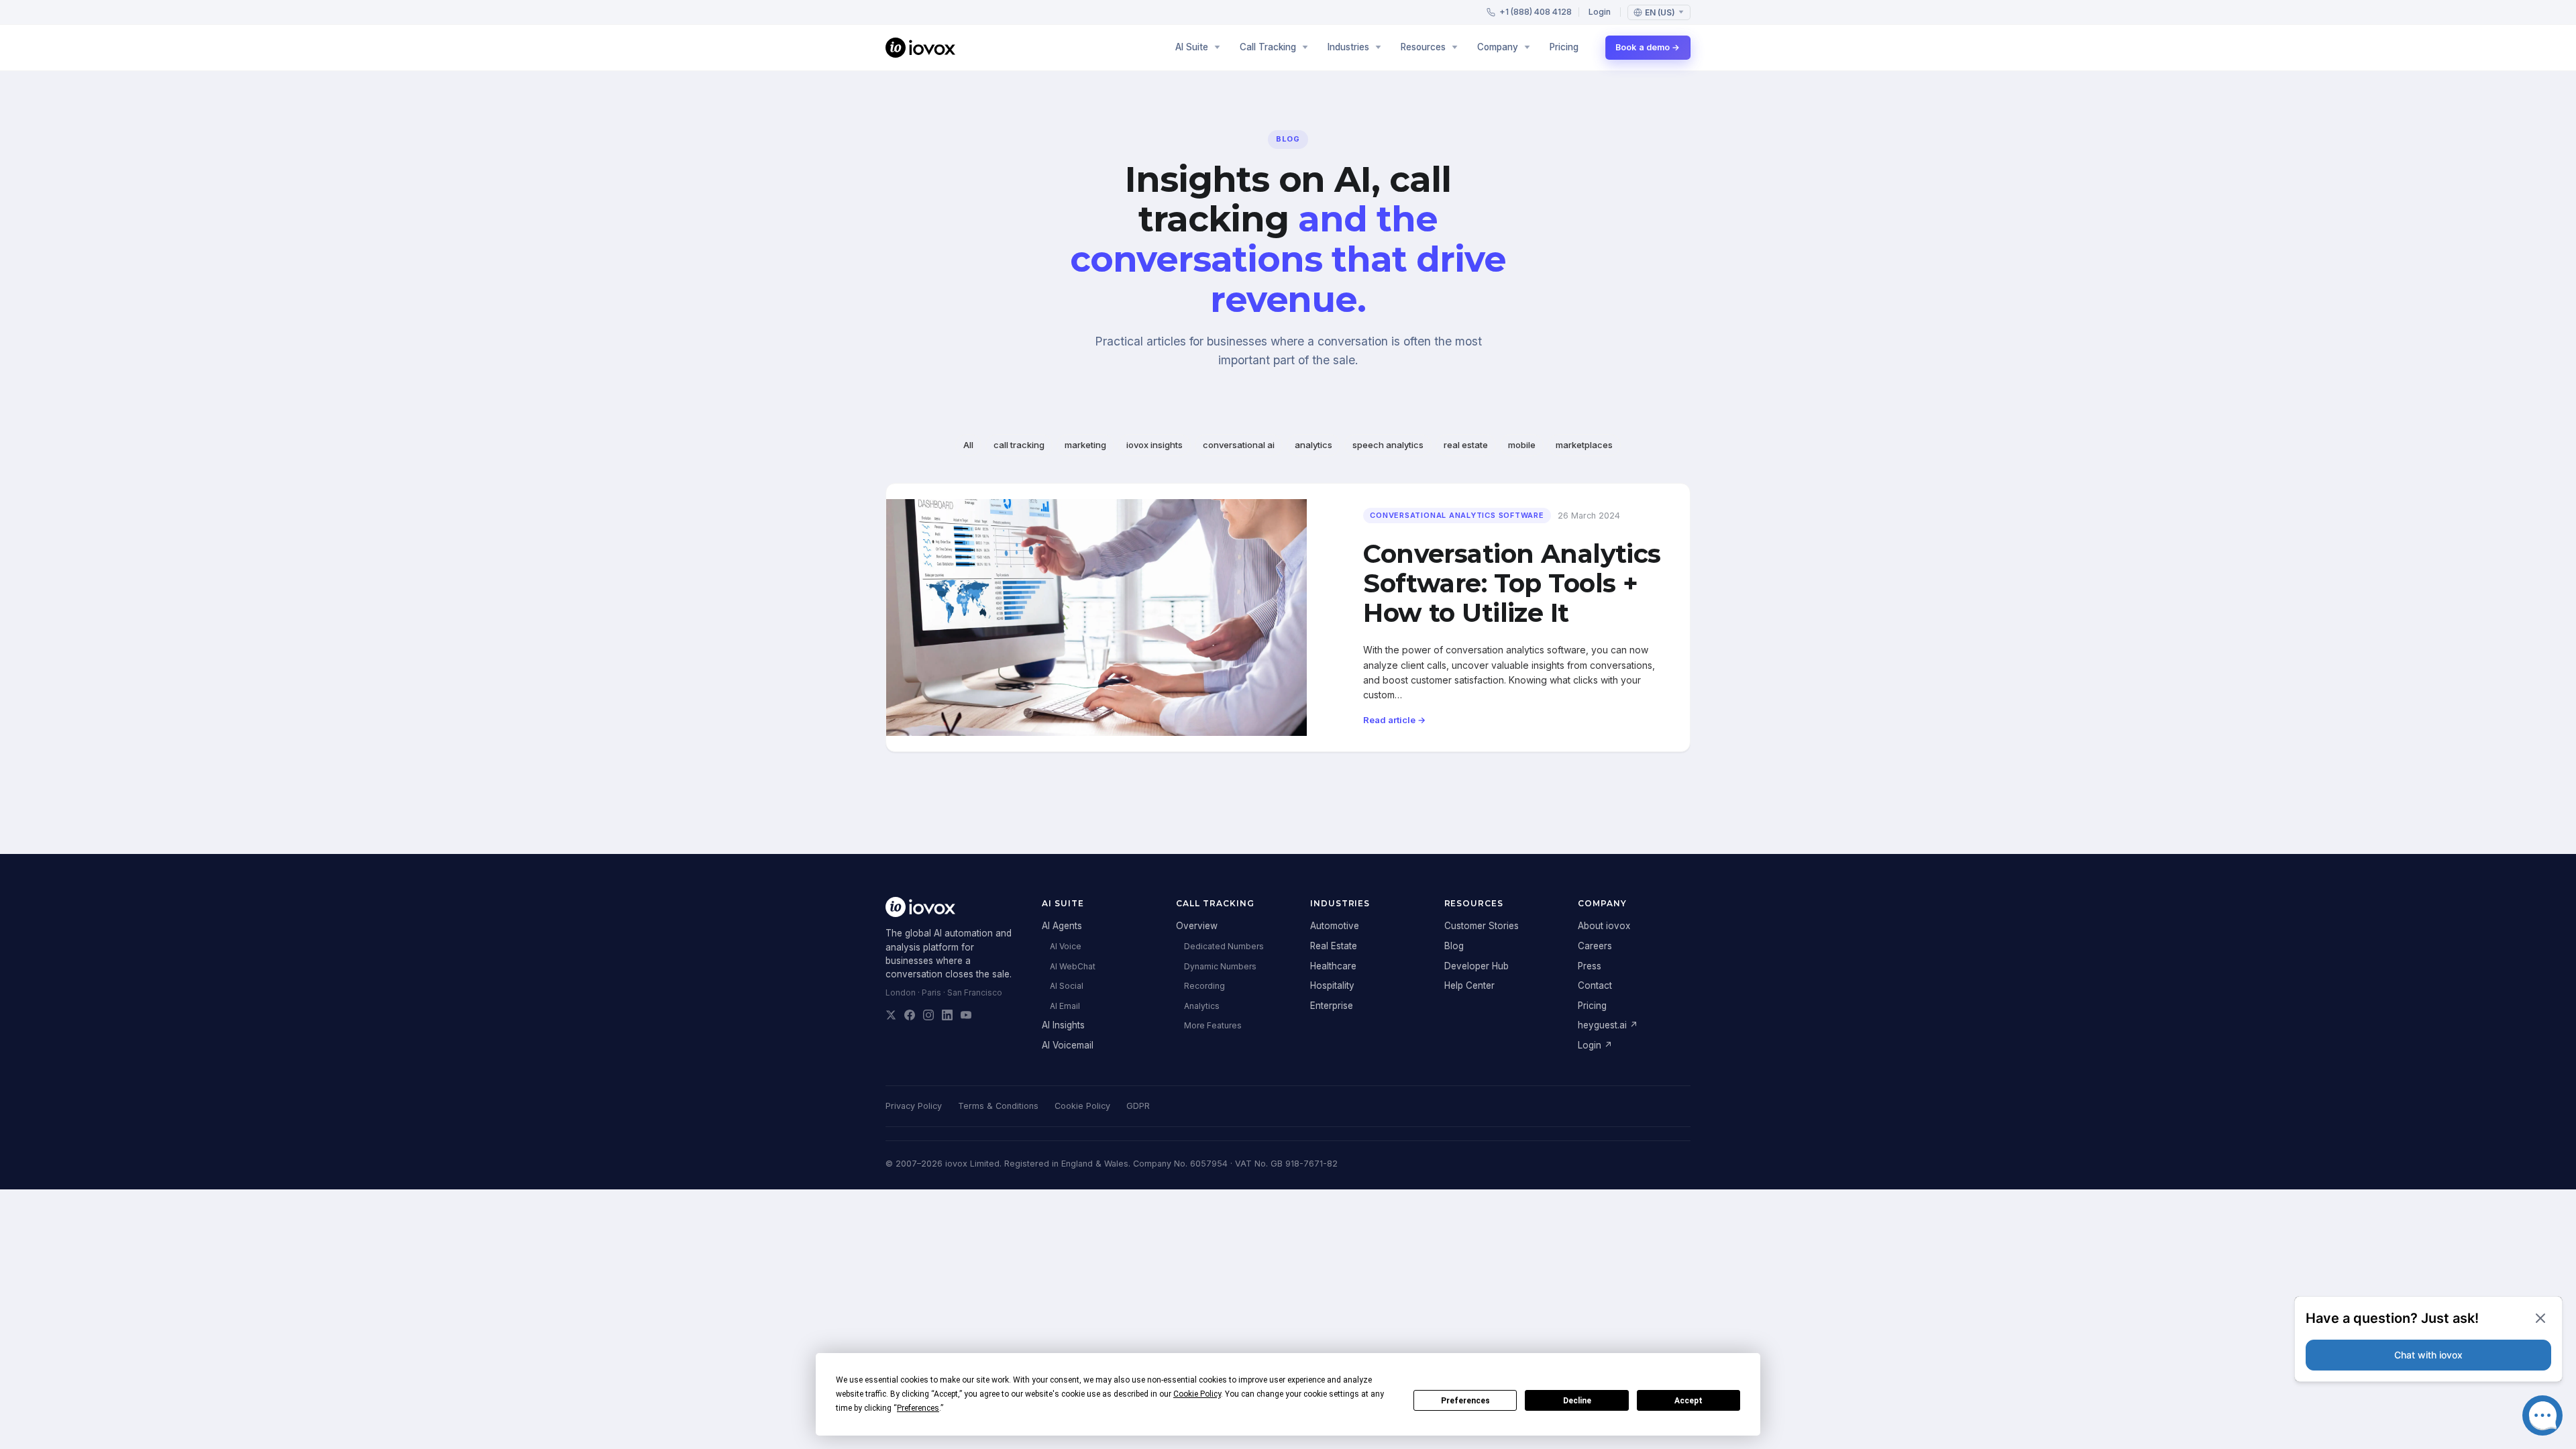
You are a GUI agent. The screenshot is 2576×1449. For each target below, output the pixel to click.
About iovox (1604, 926)
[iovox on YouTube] (966, 1015)
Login (1600, 12)
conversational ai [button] (1239, 445)
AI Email (1065, 1006)
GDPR (1138, 1106)
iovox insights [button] (1155, 445)
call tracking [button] (1019, 445)
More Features (1213, 1025)
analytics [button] (1313, 445)
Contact (1595, 985)
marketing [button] (1085, 445)
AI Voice (1066, 946)
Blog (1454, 946)
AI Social (1067, 986)
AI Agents (1062, 926)
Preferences (1465, 1401)
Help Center (1469, 985)
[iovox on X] (891, 1015)
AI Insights (1063, 1025)
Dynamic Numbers (1220, 966)
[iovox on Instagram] (928, 1015)
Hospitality (1332, 985)
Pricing (1564, 47)
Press (1590, 966)
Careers (1595, 946)
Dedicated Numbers (1224, 946)
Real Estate (1334, 946)
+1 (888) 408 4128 (1536, 12)
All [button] (968, 445)
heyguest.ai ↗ (1608, 1025)
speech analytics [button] (1388, 445)
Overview (1197, 926)
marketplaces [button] (1584, 445)
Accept (1688, 1401)
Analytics (1202, 1006)
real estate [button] (1466, 445)
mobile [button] (1522, 445)
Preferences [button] (918, 1408)
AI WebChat (1073, 966)
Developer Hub (1477, 966)
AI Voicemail (1068, 1045)
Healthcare (1333, 966)
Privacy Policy (914, 1106)
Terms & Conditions (998, 1106)
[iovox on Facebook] (910, 1015)
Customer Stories (1482, 926)
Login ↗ (1595, 1045)
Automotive (1335, 926)
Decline (1577, 1401)
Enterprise (1332, 1006)
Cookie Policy (1082, 1106)
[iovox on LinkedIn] (947, 1015)
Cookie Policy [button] (1197, 1394)
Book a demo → (1648, 47)
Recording (1204, 986)
